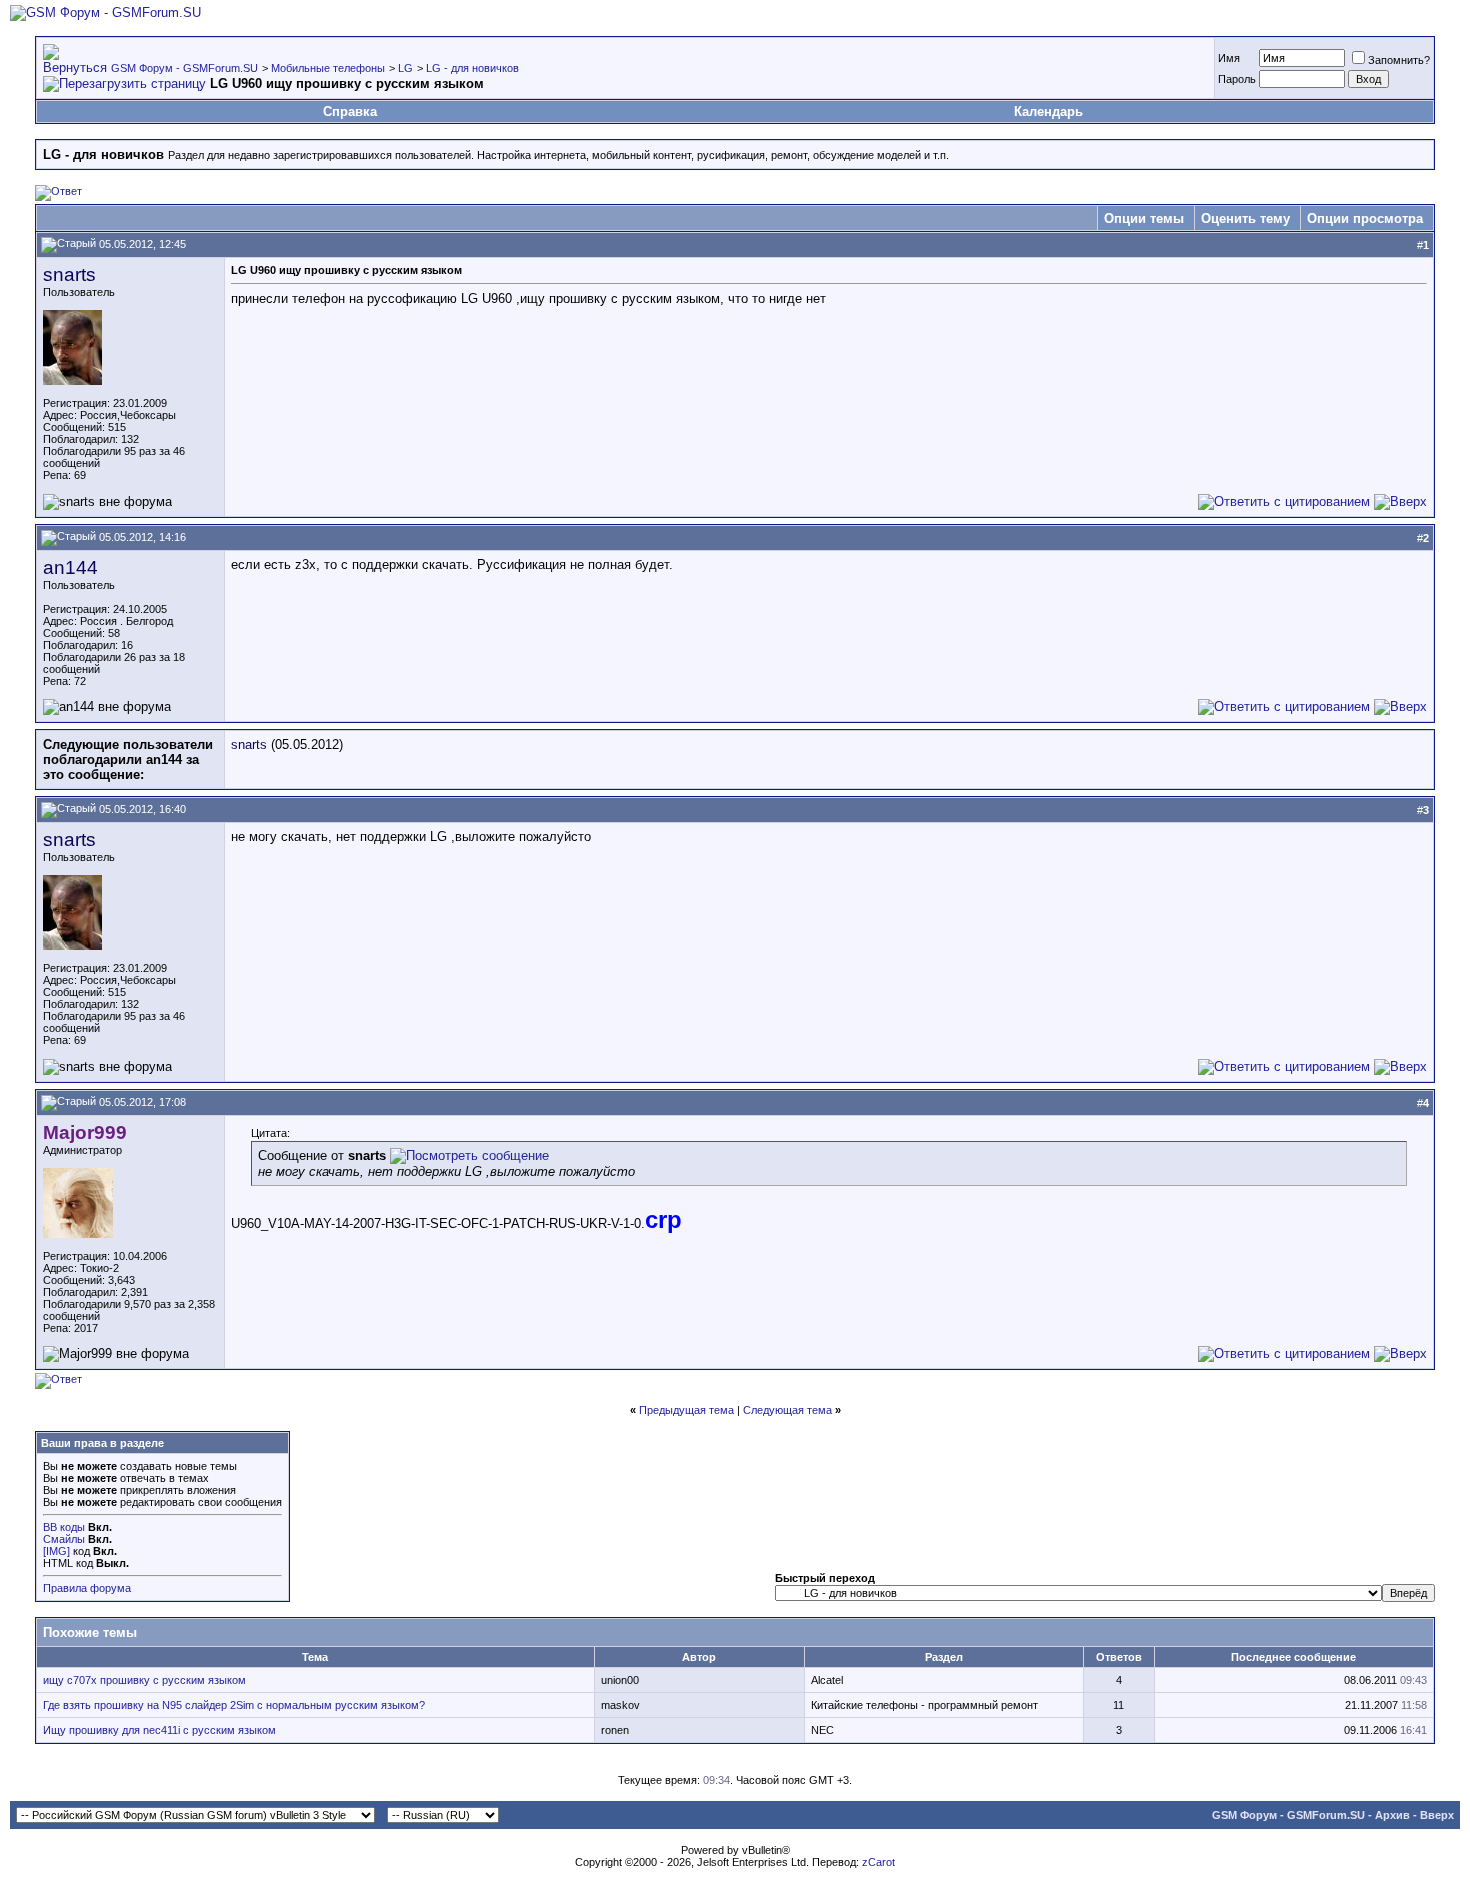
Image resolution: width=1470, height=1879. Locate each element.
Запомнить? (1399, 60)
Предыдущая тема (686, 1410)
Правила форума (87, 1588)
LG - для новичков (472, 68)
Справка (350, 111)
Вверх (1437, 1815)
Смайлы (64, 1539)
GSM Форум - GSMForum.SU (184, 68)
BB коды (64, 1527)
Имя (1229, 58)
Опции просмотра (1365, 218)
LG (405, 68)
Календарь (1048, 111)
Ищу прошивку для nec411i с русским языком (159, 1730)
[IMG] (56, 1551)
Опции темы (1144, 218)
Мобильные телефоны (328, 68)
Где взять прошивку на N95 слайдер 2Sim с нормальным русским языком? (234, 1705)
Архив (1392, 1815)
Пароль (1237, 79)
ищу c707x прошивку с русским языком (144, 1680)
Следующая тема (787, 1410)
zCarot (878, 1862)
